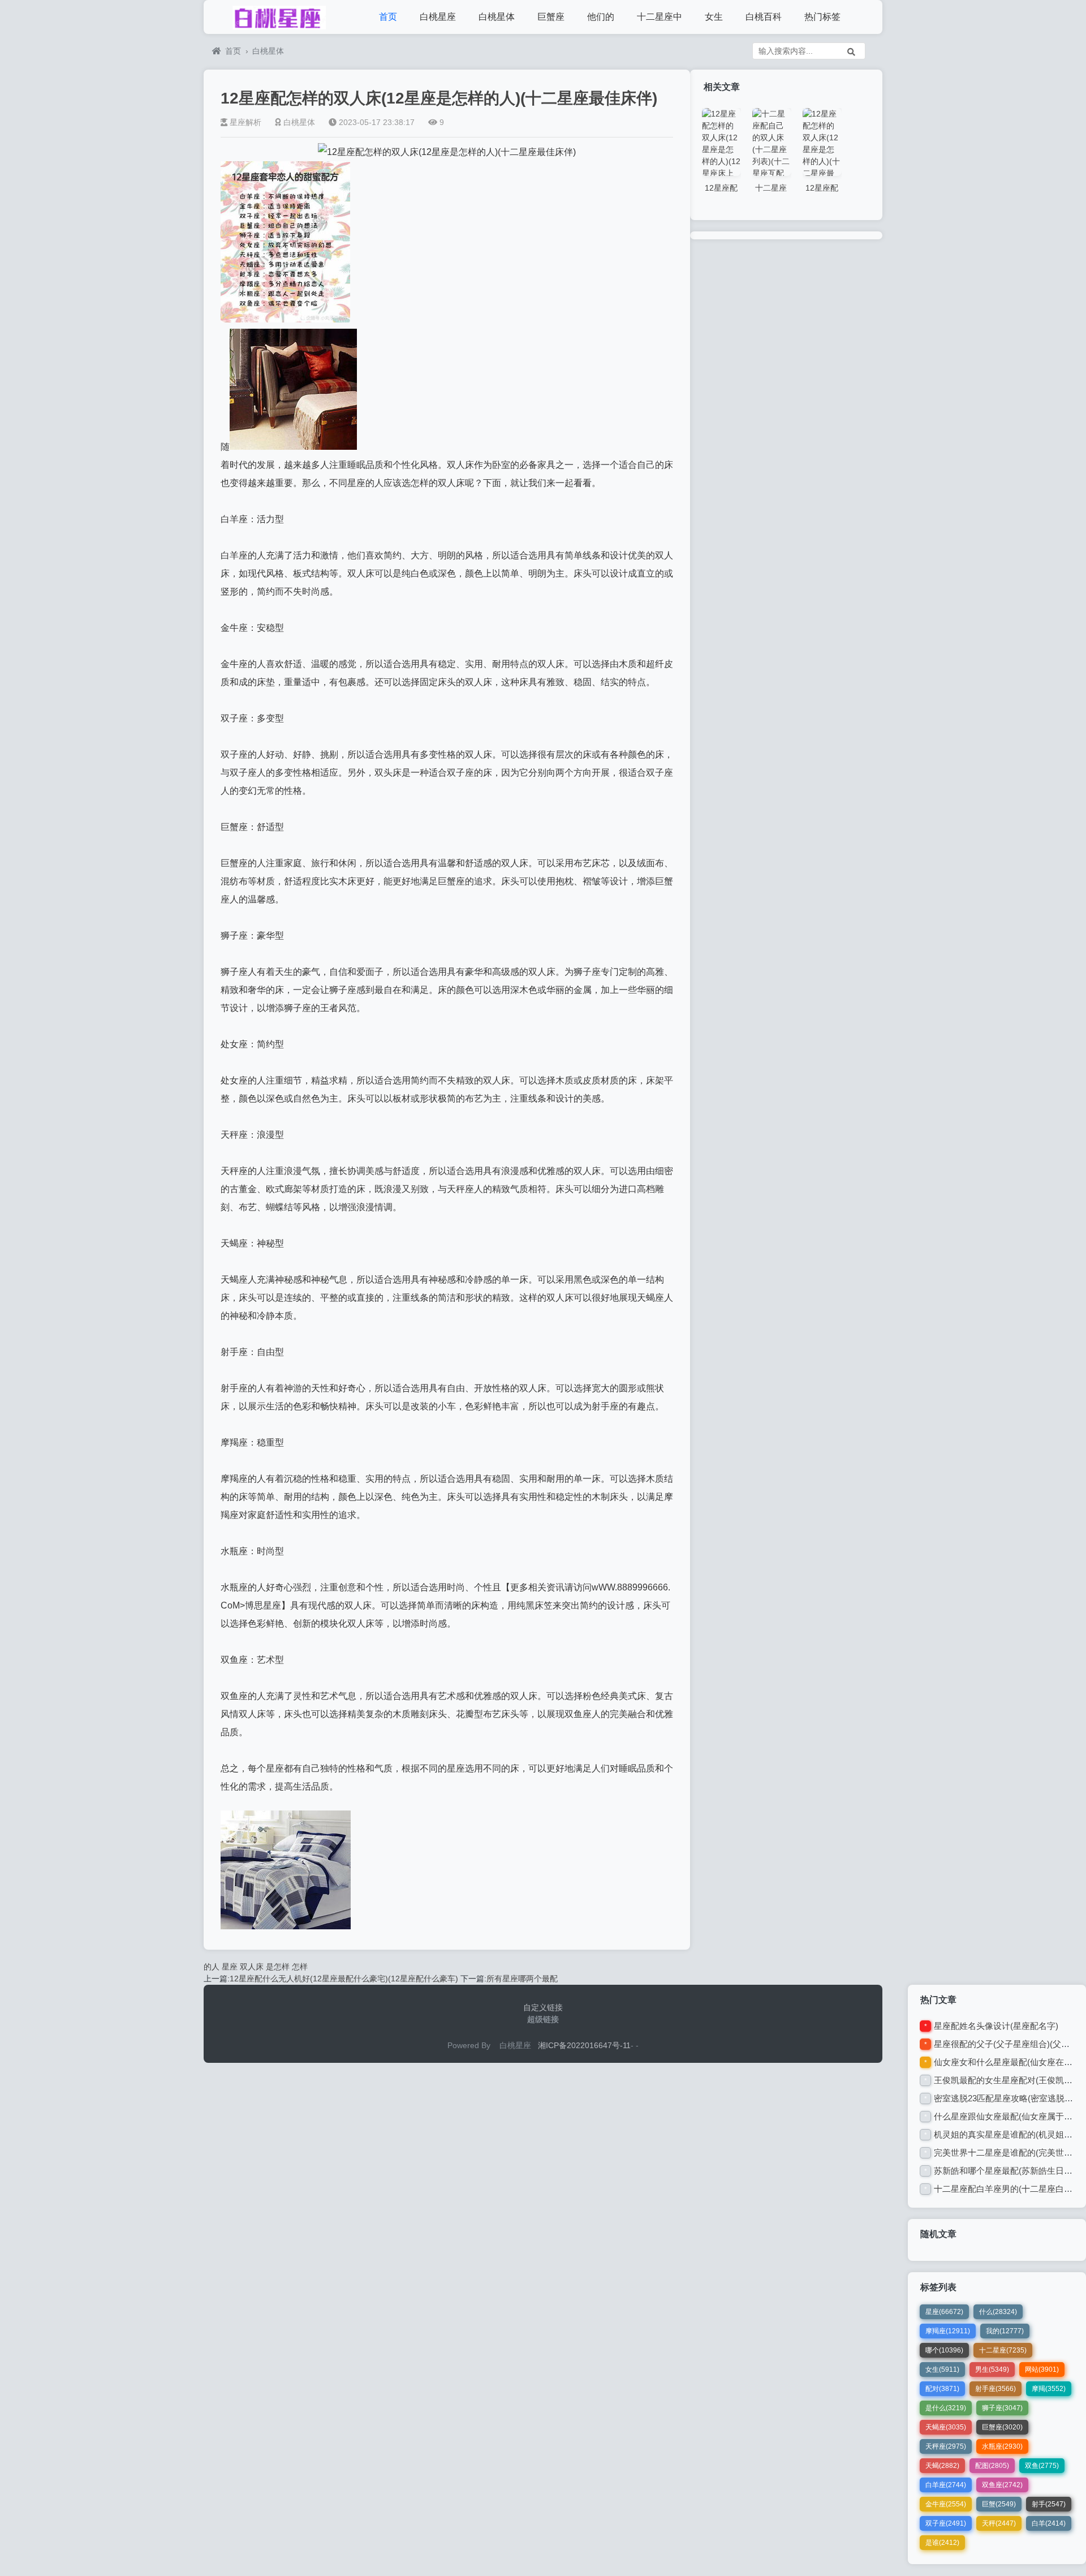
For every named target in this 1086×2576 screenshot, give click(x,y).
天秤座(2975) (946, 2446)
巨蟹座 (551, 17)
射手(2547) (1049, 2504)
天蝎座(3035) (946, 2427)
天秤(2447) (999, 2523)
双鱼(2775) (1042, 2466)
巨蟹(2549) (999, 2504)
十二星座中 (660, 17)
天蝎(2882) (942, 2466)
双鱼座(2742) (1002, 2485)
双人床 (252, 1967)
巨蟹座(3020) (1002, 2427)
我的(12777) (1005, 2331)
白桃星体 (497, 17)
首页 (388, 17)
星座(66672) (944, 2312)
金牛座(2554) (946, 2504)
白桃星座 (438, 17)
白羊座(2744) (946, 2485)
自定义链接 (543, 2007)
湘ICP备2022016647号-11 (584, 2045)
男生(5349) (992, 2369)
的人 (212, 1967)
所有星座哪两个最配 (522, 1979)
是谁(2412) (942, 2543)
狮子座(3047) (1002, 2408)
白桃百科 (764, 17)
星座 (230, 1967)
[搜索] (851, 51)
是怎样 (278, 1967)
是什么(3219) (946, 2408)
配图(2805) (992, 2466)
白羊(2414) (1049, 2523)
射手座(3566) (996, 2389)
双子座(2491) (946, 2523)
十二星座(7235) (1003, 2350)
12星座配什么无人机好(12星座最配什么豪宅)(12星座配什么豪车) (344, 1979)
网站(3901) (1042, 2369)
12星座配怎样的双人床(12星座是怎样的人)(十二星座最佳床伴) (439, 98)
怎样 (300, 1967)
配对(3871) (942, 2389)
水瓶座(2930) (1002, 2446)
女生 (714, 17)
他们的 (601, 17)
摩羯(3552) (1049, 2389)
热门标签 (822, 17)
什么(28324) (998, 2312)
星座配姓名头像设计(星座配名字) (996, 2026)
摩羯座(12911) (948, 2331)
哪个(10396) (944, 2350)
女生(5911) (942, 2369)
